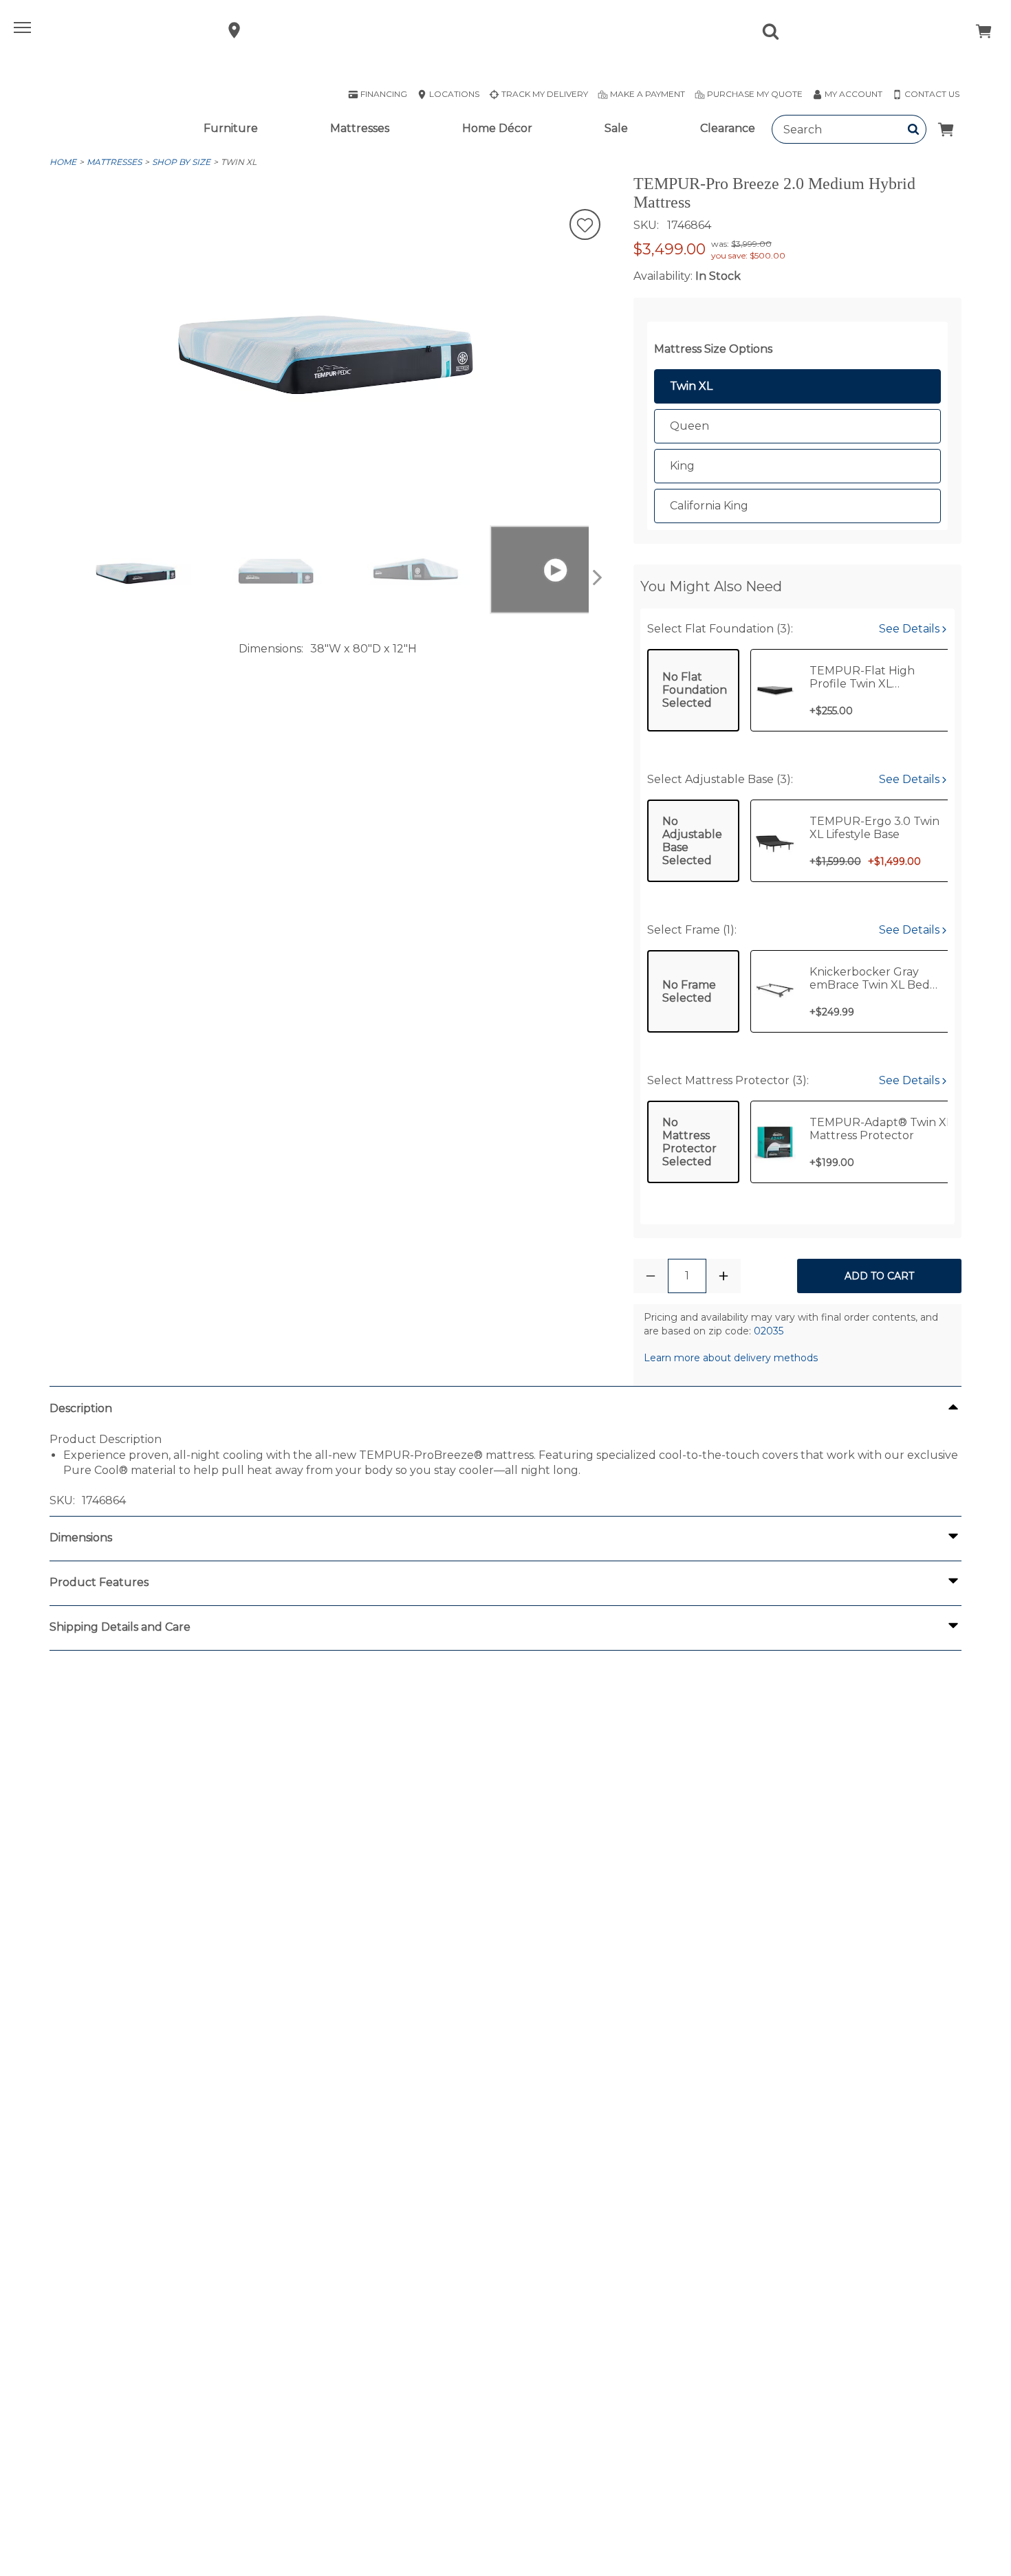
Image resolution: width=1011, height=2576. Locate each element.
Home (63, 162)
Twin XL (239, 162)
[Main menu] (24, 30)
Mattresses (360, 128)
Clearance (728, 128)
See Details (911, 629)
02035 (769, 1331)
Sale (616, 128)
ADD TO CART (879, 1276)
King (682, 466)
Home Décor (497, 128)
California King (709, 506)
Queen (689, 426)
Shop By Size (181, 162)
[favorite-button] (585, 226)
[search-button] (914, 129)
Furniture (231, 128)
